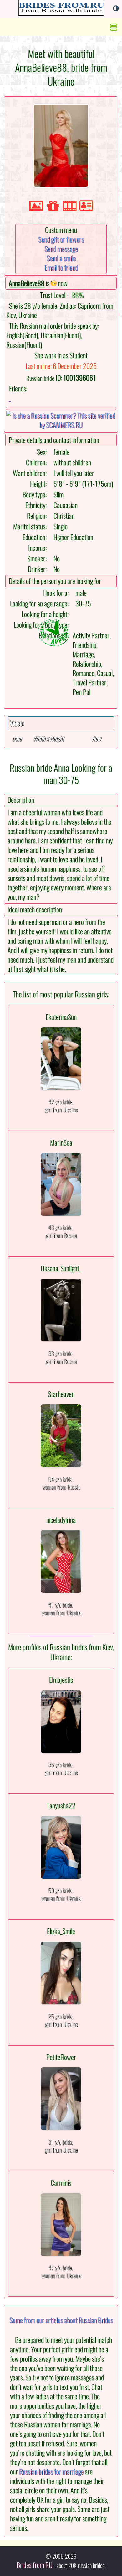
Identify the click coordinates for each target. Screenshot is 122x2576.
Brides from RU (35, 2565)
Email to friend (61, 268)
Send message (61, 249)
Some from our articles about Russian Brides (61, 2320)
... (9, 399)
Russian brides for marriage (51, 2472)
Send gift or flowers (61, 239)
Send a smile (61, 258)
